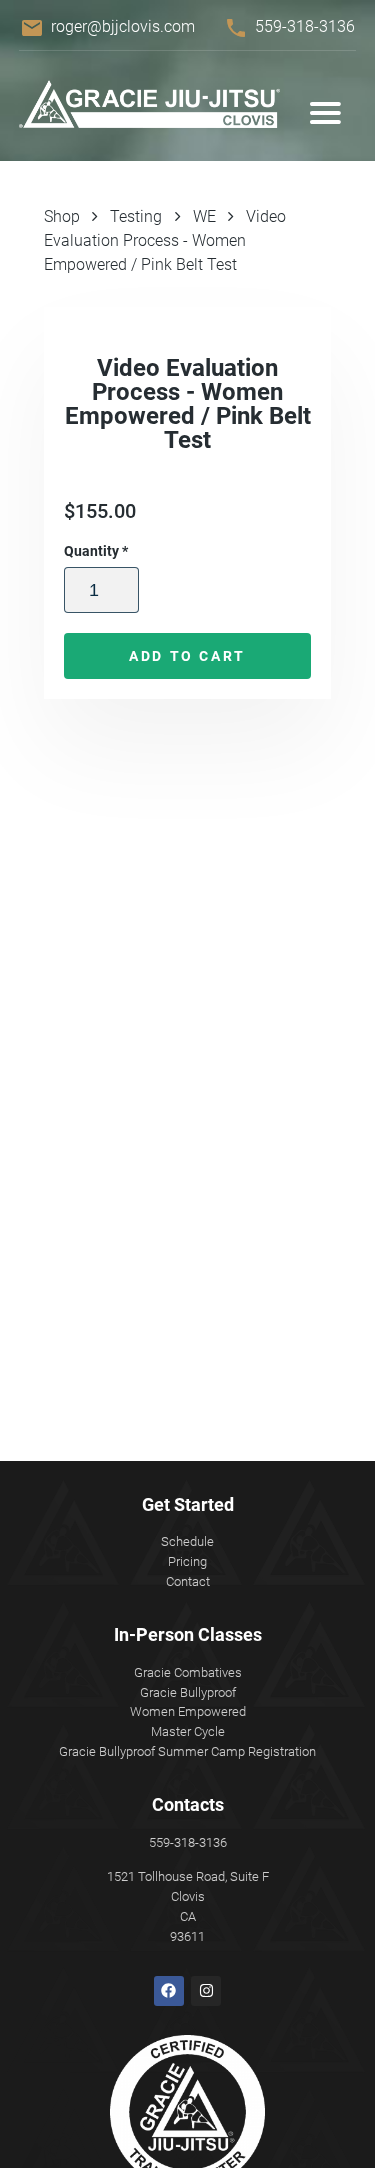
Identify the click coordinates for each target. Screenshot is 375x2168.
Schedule (187, 1541)
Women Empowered (188, 1711)
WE (204, 216)
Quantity (96, 551)
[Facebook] (169, 1991)
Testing (136, 216)
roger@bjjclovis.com (123, 26)
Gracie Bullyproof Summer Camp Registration (187, 1751)
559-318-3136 (305, 26)
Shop (62, 216)
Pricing (187, 1561)
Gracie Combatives (188, 1672)
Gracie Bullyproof (188, 1692)
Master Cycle (188, 1731)
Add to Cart (187, 656)
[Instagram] (206, 1991)
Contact (188, 1581)
